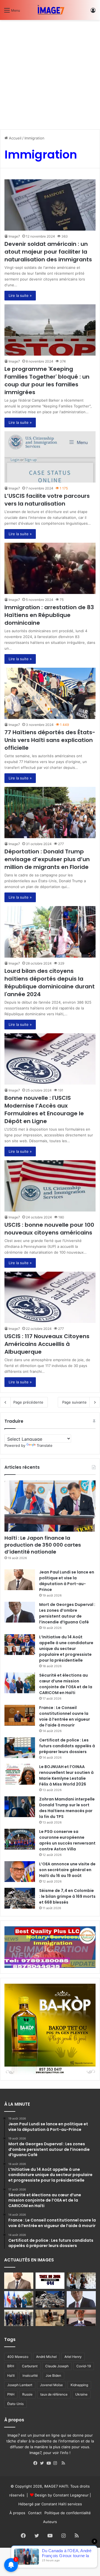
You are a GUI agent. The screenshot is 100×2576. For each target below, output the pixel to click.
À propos (17, 2513)
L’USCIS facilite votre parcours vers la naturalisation (47, 500)
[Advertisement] (50, 73)
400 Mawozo (18, 2357)
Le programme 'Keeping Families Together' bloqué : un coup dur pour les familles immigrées (47, 381)
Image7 (14, 236)
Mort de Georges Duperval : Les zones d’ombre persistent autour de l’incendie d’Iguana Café (67, 1613)
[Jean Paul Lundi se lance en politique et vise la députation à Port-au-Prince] (20, 1580)
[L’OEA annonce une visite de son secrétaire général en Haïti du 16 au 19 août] (20, 1872)
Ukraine (81, 2394)
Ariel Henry (73, 2357)
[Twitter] (43, 2463)
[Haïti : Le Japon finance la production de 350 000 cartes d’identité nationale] (50, 1506)
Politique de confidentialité (68, 2513)
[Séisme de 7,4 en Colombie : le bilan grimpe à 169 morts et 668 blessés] (20, 1898)
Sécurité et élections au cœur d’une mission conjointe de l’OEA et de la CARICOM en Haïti (66, 1684)
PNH (11, 2394)
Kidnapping (79, 2385)
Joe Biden (53, 2375)
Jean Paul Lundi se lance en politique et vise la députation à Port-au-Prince (67, 1581)
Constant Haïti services (62, 2504)
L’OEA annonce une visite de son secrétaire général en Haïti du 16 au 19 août (67, 1870)
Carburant (30, 2366)
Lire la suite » (20, 295)
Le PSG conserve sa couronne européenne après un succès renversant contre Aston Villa (67, 1840)
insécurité (30, 2375)
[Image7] (50, 10)
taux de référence (54, 2394)
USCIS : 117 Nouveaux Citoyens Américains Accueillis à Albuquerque (47, 1344)
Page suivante (74, 1402)
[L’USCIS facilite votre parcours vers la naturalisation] (50, 457)
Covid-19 (84, 2366)
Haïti (11, 2375)
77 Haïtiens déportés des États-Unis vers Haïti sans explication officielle (50, 740)
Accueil (15, 138)
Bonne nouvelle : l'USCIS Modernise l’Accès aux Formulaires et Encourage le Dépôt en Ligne (44, 1110)
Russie (27, 2394)
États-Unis (15, 2404)
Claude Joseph (57, 2366)
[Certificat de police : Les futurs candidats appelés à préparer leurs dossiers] (20, 1748)
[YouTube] (50, 2463)
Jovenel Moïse (51, 2385)
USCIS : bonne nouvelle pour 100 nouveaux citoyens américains (49, 1229)
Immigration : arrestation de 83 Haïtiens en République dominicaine (49, 615)
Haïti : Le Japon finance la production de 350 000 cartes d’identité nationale (43, 1545)
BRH (11, 2366)
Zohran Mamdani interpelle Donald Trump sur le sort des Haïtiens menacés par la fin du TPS (67, 1808)
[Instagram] (57, 2463)
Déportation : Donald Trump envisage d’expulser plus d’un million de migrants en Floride (47, 859)
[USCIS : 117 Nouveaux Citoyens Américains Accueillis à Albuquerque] (50, 1297)
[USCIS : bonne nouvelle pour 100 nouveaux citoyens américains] (50, 1186)
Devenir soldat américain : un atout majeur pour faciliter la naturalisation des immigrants (48, 252)
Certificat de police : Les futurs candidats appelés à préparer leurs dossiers (67, 1746)
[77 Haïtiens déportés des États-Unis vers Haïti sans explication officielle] (50, 693)
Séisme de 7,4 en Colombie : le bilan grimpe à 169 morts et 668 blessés (67, 1896)
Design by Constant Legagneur (62, 2495)
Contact (35, 2513)
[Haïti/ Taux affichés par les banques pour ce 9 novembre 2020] (50, 2281)
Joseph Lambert (20, 2385)
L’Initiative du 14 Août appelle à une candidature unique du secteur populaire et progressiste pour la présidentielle (66, 1649)
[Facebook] (37, 2463)
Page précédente (28, 1402)
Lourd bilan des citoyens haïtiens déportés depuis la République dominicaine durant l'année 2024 (50, 983)
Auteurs (50, 2522)
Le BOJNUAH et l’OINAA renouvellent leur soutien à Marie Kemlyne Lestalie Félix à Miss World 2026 (66, 1775)
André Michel (46, 2357)
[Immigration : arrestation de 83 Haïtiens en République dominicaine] (50, 568)
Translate (45, 1445)
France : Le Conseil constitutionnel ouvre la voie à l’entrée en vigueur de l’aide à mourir (65, 1716)
